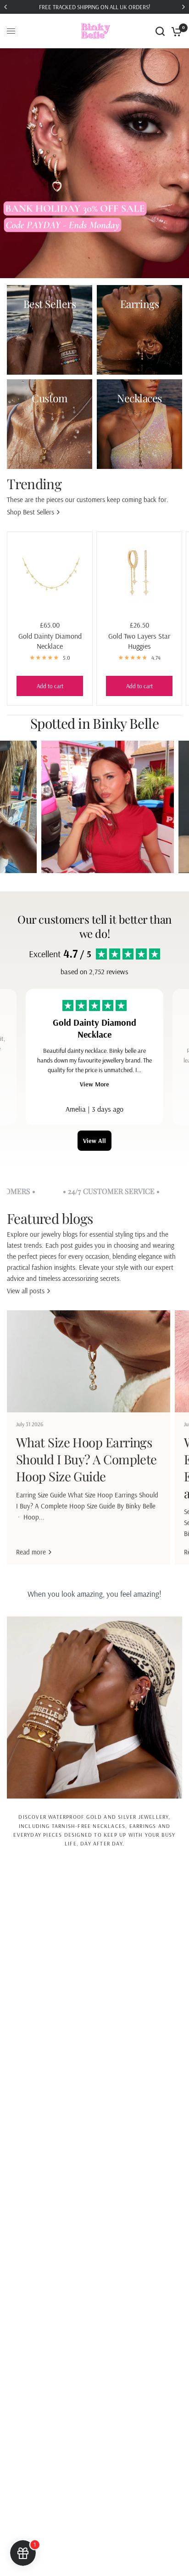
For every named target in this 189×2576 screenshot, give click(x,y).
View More (94, 1084)
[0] (175, 31)
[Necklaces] (139, 424)
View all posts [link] (26, 1291)
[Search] (160, 31)
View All (94, 1141)
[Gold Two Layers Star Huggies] (139, 574)
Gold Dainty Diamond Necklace (50, 641)
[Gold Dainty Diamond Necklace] (50, 574)
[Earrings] (139, 330)
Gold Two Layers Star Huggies (139, 641)
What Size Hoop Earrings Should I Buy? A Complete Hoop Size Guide (86, 1459)
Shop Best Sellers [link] (31, 512)
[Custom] (50, 424)
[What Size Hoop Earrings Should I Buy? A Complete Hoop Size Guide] (89, 1361)
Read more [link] (31, 1552)
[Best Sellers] (50, 330)
